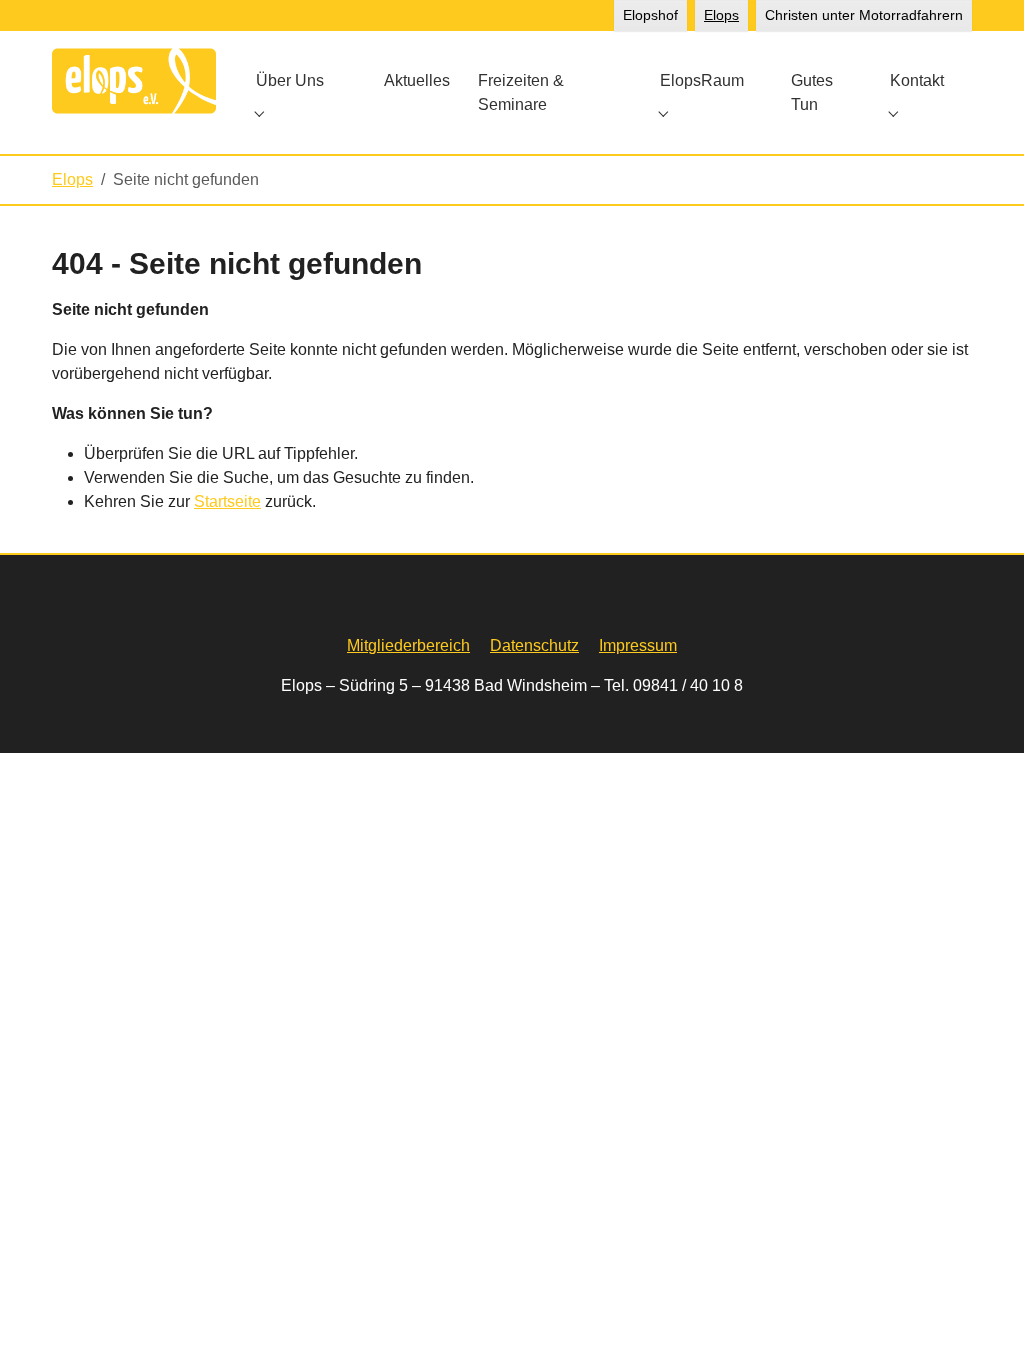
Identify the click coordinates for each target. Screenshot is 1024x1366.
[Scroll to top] (980, 1322)
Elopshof (650, 15)
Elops (721, 15)
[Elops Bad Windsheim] (134, 80)
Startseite (227, 501)
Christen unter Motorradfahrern (864, 15)
